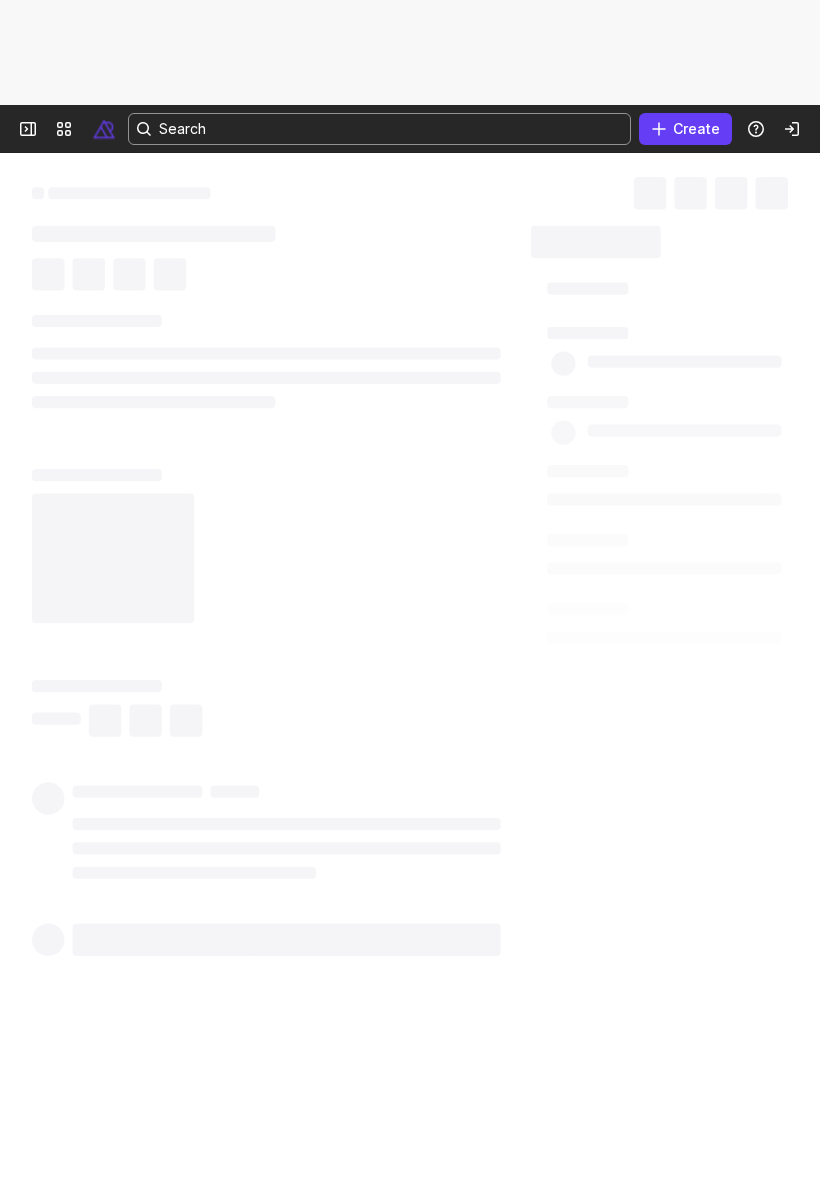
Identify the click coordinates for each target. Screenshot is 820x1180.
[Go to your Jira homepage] (104, 129)
